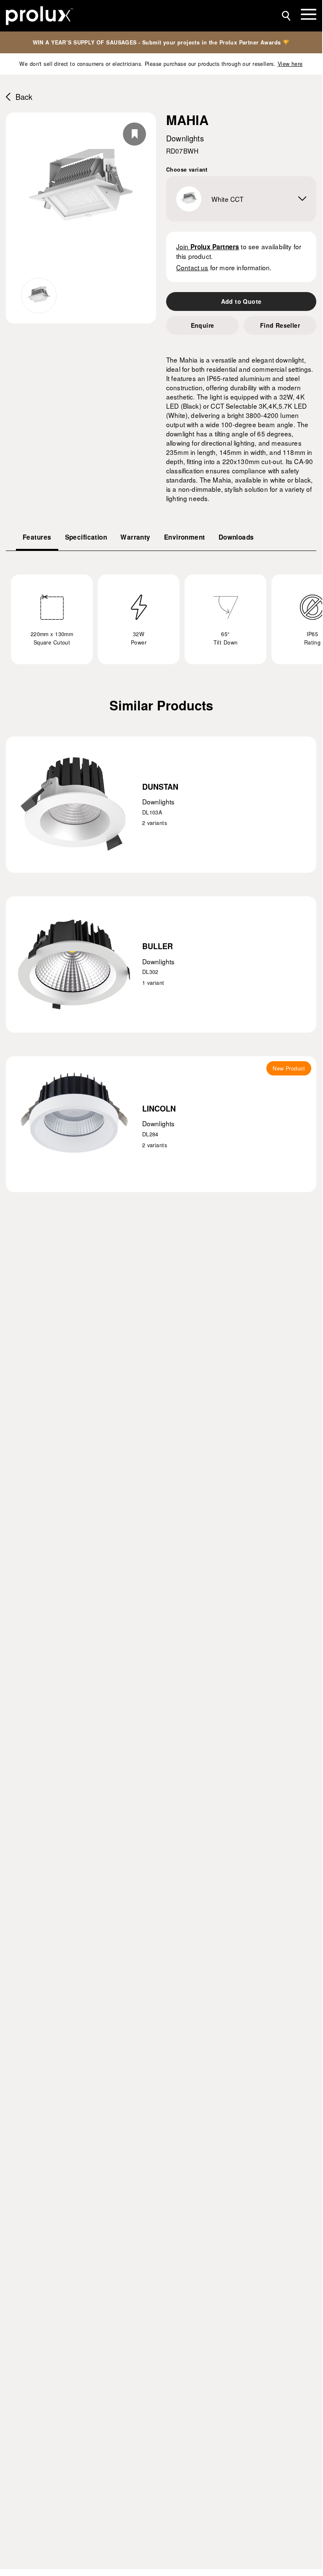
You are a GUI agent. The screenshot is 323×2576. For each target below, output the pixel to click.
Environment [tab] (185, 537)
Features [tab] (37, 537)
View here (290, 64)
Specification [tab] (86, 537)
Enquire (203, 325)
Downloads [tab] (236, 537)
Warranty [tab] (135, 537)
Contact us (192, 267)
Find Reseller (280, 325)
